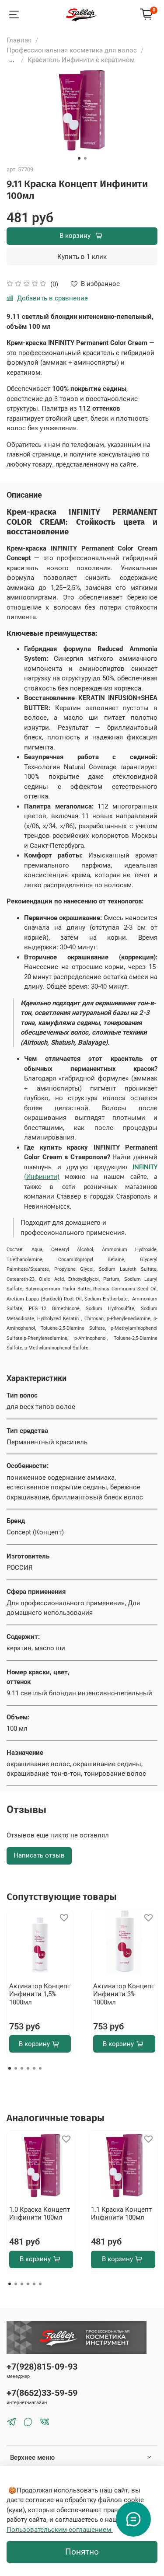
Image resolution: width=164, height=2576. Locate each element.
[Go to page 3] (22, 2068)
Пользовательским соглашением (60, 2530)
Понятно (82, 2552)
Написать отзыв (39, 1855)
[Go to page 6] (40, 2068)
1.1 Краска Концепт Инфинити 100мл (121, 2213)
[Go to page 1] (10, 2068)
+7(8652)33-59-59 (42, 2393)
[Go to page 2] (16, 2068)
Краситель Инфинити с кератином (81, 60)
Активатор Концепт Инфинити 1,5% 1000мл (40, 1994)
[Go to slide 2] (85, 158)
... (12, 60)
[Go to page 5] (34, 2068)
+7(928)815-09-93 (42, 2367)
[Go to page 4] (28, 2068)
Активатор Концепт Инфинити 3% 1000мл (124, 1994)
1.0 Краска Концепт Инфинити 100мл (40, 2213)
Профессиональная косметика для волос (72, 50)
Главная (19, 40)
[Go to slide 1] (79, 158)
